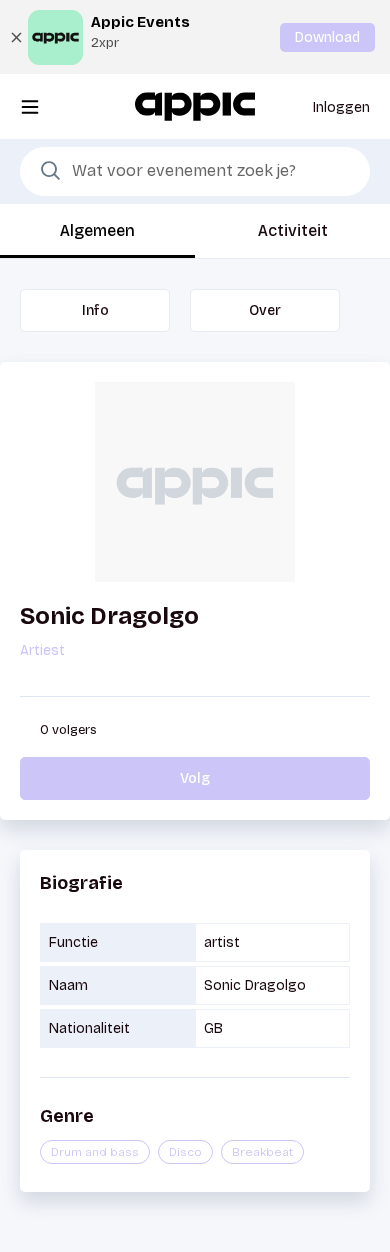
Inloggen (341, 107)
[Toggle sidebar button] (30, 106)
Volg (195, 778)
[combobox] (195, 172)
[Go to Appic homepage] (195, 105)
